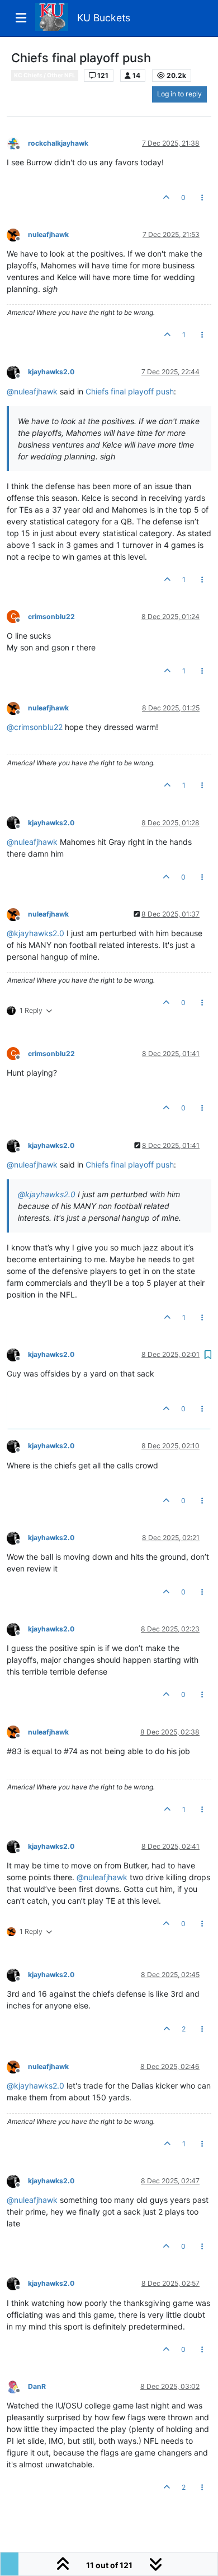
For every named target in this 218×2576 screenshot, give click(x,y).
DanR (37, 2386)
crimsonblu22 (51, 617)
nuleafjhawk (48, 234)
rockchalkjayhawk (58, 143)
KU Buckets (104, 18)
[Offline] (17, 143)
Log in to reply (179, 94)
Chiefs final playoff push (130, 391)
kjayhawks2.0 (51, 372)
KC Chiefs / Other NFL (45, 75)
